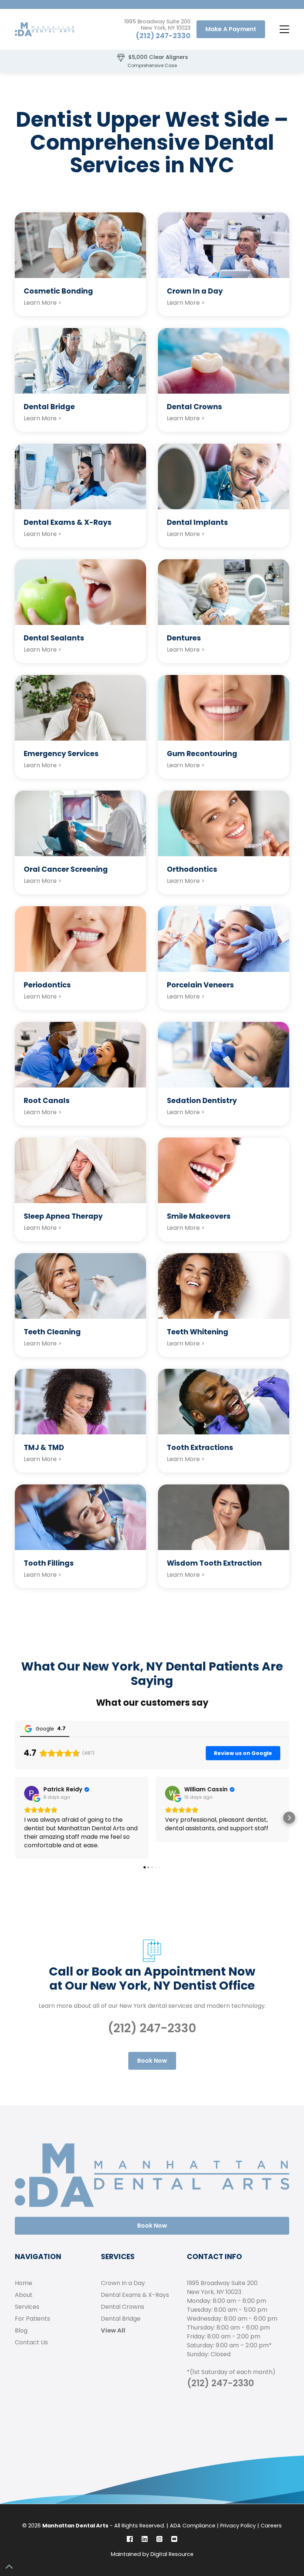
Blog (21, 2330)
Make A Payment (231, 29)
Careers (271, 2526)
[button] (283, 29)
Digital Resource (172, 2554)
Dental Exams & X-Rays (135, 2295)
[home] (44, 29)
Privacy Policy (238, 2526)
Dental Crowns (123, 2307)
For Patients (32, 2319)
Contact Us (31, 2342)
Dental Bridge (121, 2319)
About (24, 2295)
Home (24, 2283)
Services (27, 2307)
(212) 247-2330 (163, 36)
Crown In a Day (123, 2283)
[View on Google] (32, 1793)
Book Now (152, 2061)
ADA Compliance (193, 2526)
